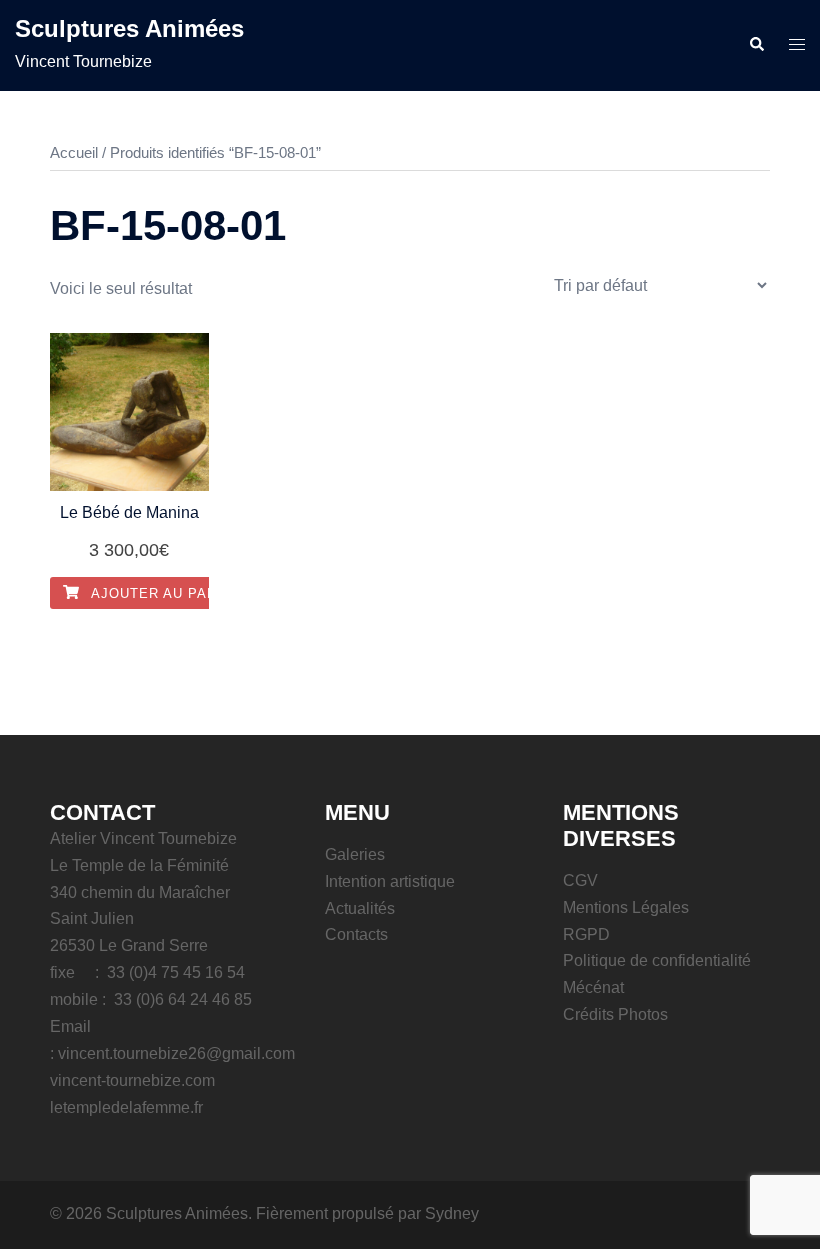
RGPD (586, 934)
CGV (580, 880)
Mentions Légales (626, 907)
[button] (756, 45)
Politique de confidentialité (657, 960)
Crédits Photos (615, 1014)
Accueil (74, 153)
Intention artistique (390, 881)
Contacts (356, 934)
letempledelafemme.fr (126, 1107)
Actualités (360, 908)
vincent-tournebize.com (132, 1080)
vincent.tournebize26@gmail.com (176, 1053)
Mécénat (593, 987)
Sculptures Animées (129, 28)
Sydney (452, 1213)
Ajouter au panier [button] (164, 593)
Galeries (355, 854)
